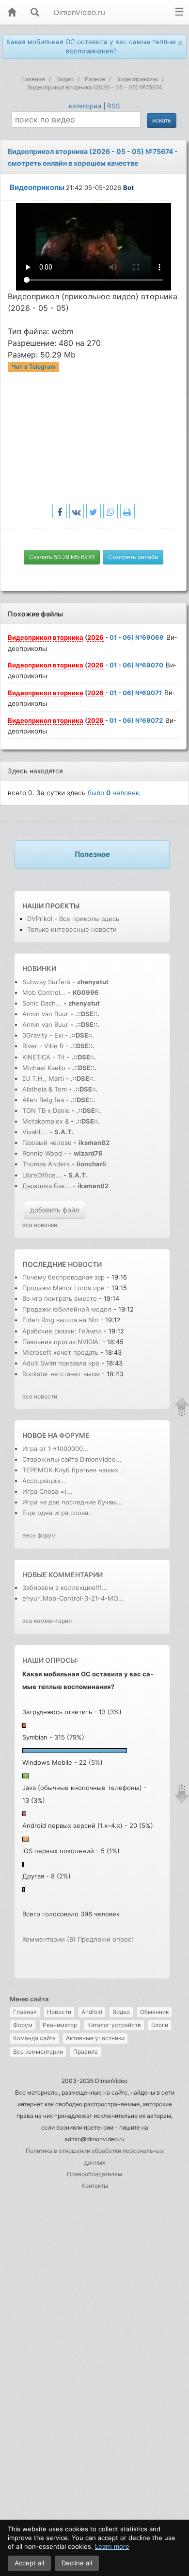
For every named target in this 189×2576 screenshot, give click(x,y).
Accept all (29, 2563)
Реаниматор (60, 2025)
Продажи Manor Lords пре (63, 1288)
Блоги (160, 2025)
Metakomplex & (47, 1121)
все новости (40, 1396)
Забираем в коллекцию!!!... (65, 1587)
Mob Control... (44, 992)
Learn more (112, 2546)
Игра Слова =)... (47, 1491)
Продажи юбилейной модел (67, 1309)
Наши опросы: (50, 1660)
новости (85, 1264)
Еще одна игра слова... (58, 1513)
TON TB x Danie (46, 1110)
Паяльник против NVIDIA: (61, 1342)
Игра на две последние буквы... (72, 1502)
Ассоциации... (44, 1481)
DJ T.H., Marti (43, 1078)
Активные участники (95, 2038)
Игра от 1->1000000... (55, 1449)
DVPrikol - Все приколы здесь (73, 919)
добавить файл (55, 1210)
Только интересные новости (72, 929)
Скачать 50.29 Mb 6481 (62, 557)
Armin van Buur (45, 1014)
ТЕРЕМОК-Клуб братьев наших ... (74, 1470)
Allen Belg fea (43, 1100)
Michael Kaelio (44, 1068)
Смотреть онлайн (133, 557)
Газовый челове (47, 1143)
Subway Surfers (46, 982)
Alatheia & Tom (45, 1089)
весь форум (39, 1535)
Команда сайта (34, 2038)
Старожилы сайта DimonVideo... (72, 1459)
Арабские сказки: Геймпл (62, 1331)
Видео (121, 2012)
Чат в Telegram (34, 367)
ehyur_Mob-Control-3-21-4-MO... (73, 1598)
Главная (25, 2012)
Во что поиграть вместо (61, 1298)
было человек (113, 793)
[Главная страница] (12, 13)
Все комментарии (38, 2052)
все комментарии (47, 1621)
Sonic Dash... (42, 1003)
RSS (114, 106)
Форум (23, 2025)
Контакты (95, 2186)
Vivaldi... (35, 1132)
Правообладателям (94, 2174)
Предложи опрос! (105, 1939)
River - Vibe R (43, 1046)
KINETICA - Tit (44, 1057)
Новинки (39, 968)
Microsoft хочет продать (60, 1352)
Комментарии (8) (49, 1939)
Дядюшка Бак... (47, 1186)
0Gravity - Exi (43, 1035)
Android (92, 2012)
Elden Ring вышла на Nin (60, 1320)
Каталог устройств (114, 2025)
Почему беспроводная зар (63, 1277)
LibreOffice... (42, 1175)
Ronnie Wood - (46, 1153)
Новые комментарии (63, 1575)
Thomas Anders (47, 1164)
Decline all (77, 2563)
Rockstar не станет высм (61, 1374)
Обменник (154, 2012)
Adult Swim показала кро (61, 1363)
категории (85, 106)
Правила (86, 2052)
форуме (74, 1435)
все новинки (40, 1225)
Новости (59, 2012)
